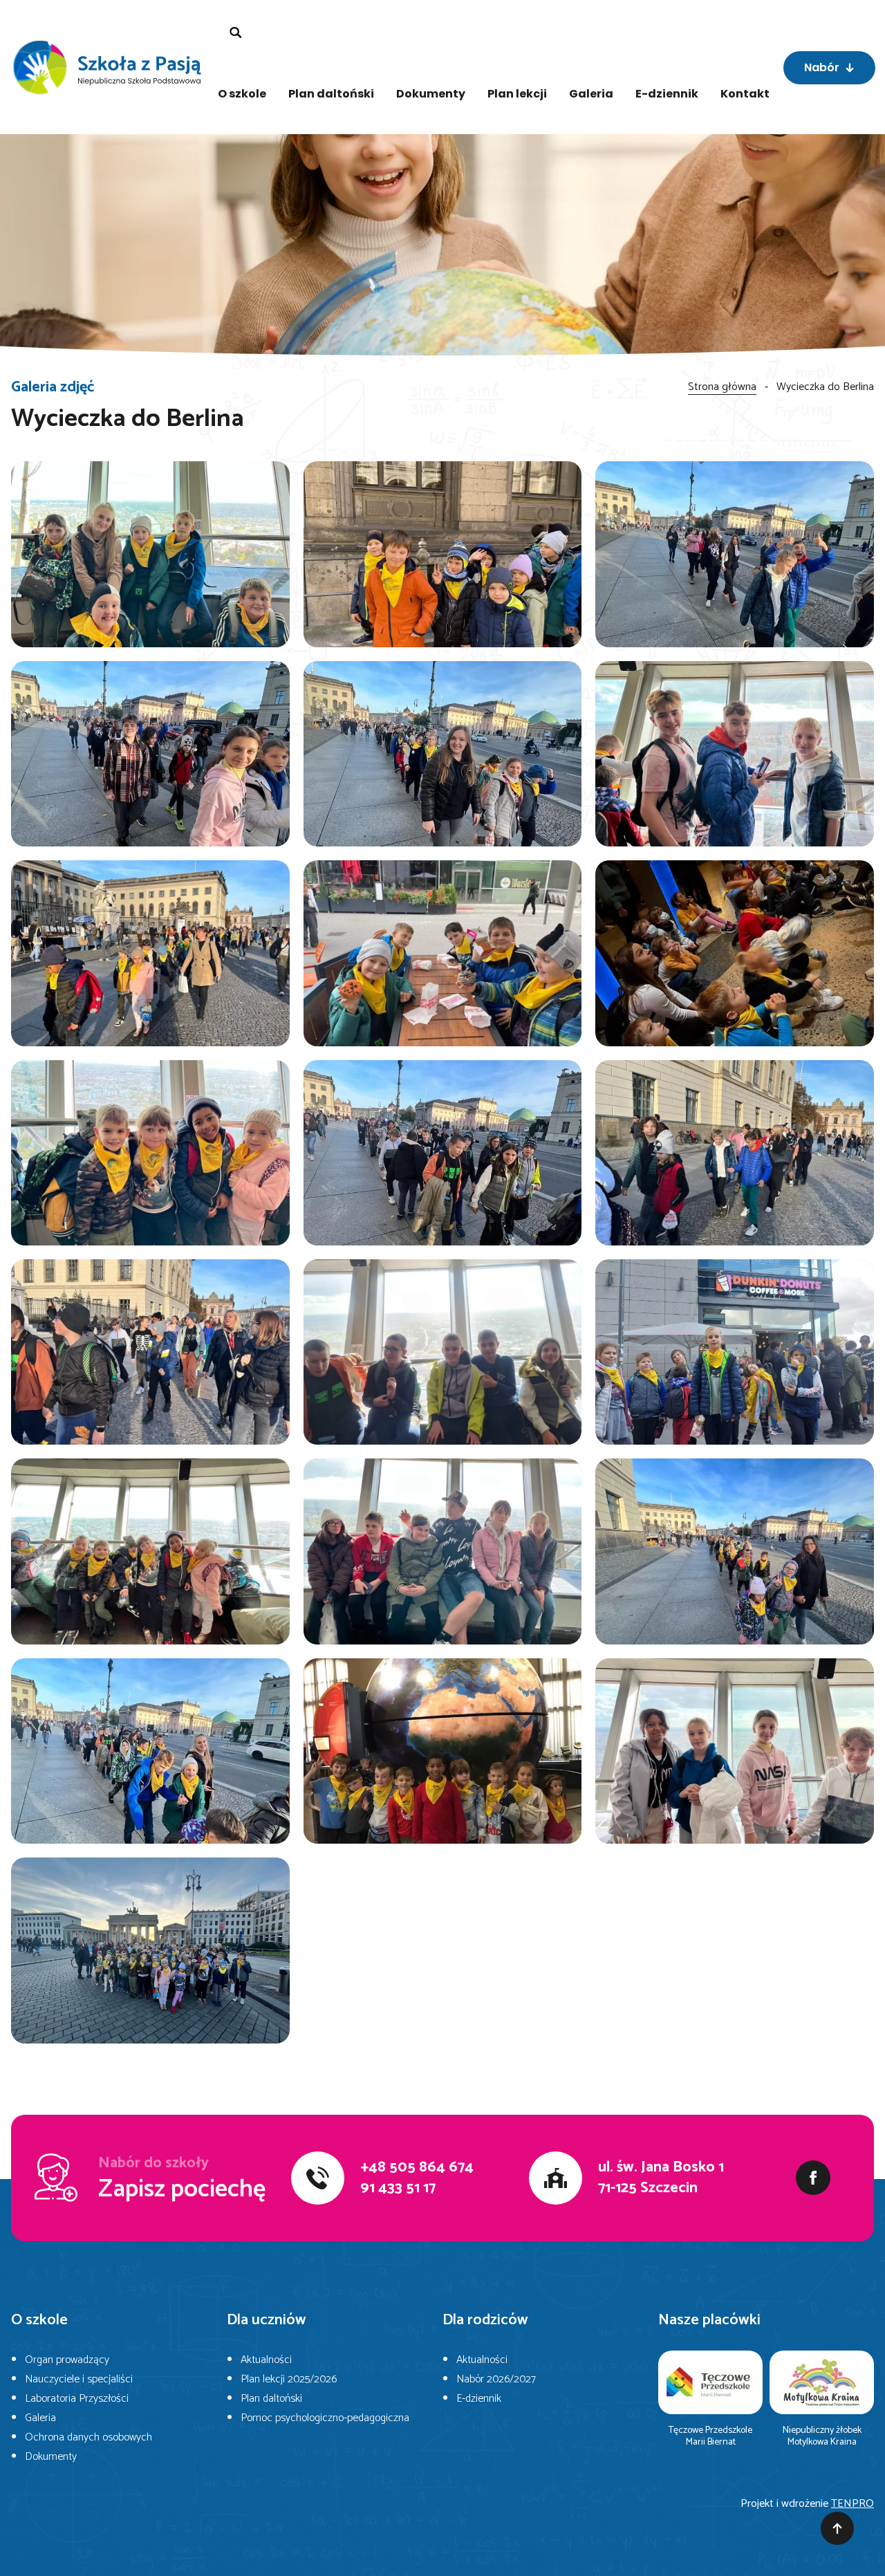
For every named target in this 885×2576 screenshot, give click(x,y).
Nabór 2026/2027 (496, 2379)
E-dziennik (667, 94)
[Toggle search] (236, 33)
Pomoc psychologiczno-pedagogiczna (325, 2418)
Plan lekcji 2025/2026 (289, 2379)
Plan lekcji (517, 94)
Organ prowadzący (67, 2360)
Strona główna (722, 387)
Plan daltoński (331, 94)
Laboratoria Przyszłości (77, 2399)
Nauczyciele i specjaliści (79, 2379)
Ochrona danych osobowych (88, 2437)
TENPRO (853, 2504)
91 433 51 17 (398, 2188)
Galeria (591, 94)
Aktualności (266, 2360)
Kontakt (745, 94)
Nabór (822, 67)
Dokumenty (431, 94)
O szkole (242, 94)
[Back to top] (837, 2528)
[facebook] (813, 2178)
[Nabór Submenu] (857, 68)
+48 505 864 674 (417, 2167)
